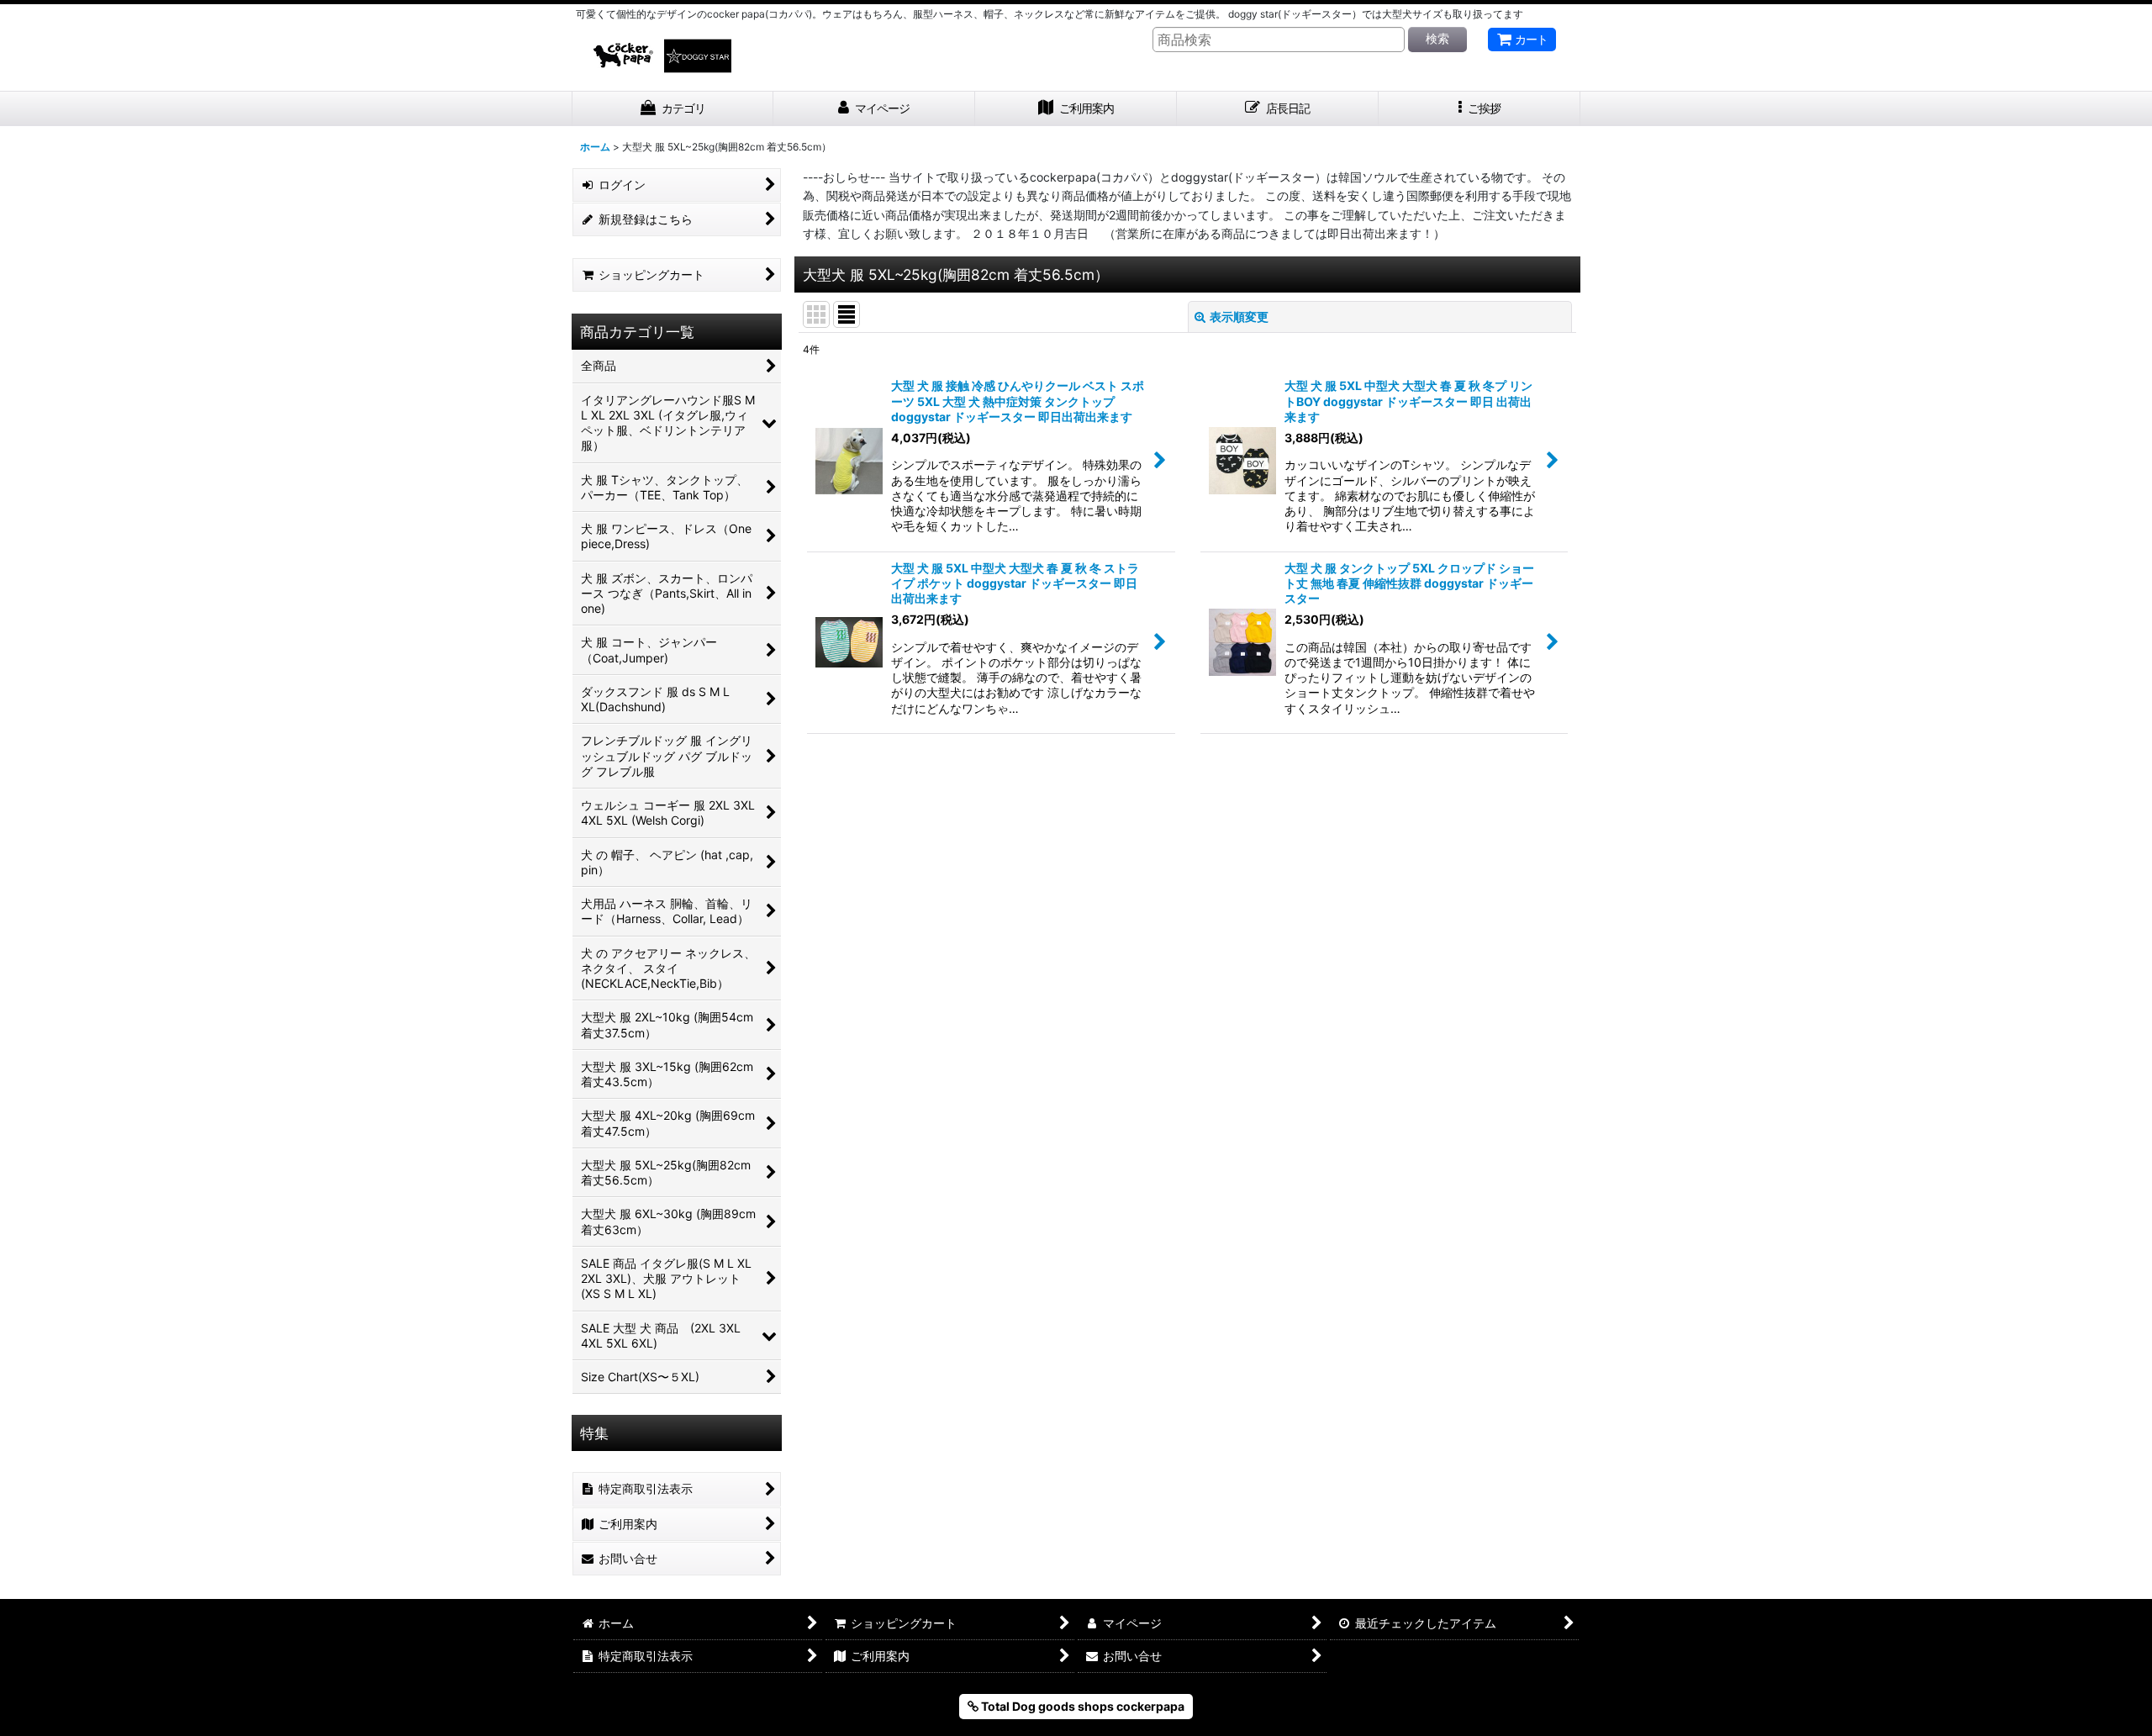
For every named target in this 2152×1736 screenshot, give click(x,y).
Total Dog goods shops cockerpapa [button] (1081, 1706)
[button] (1479, 109)
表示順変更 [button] (1239, 317)
